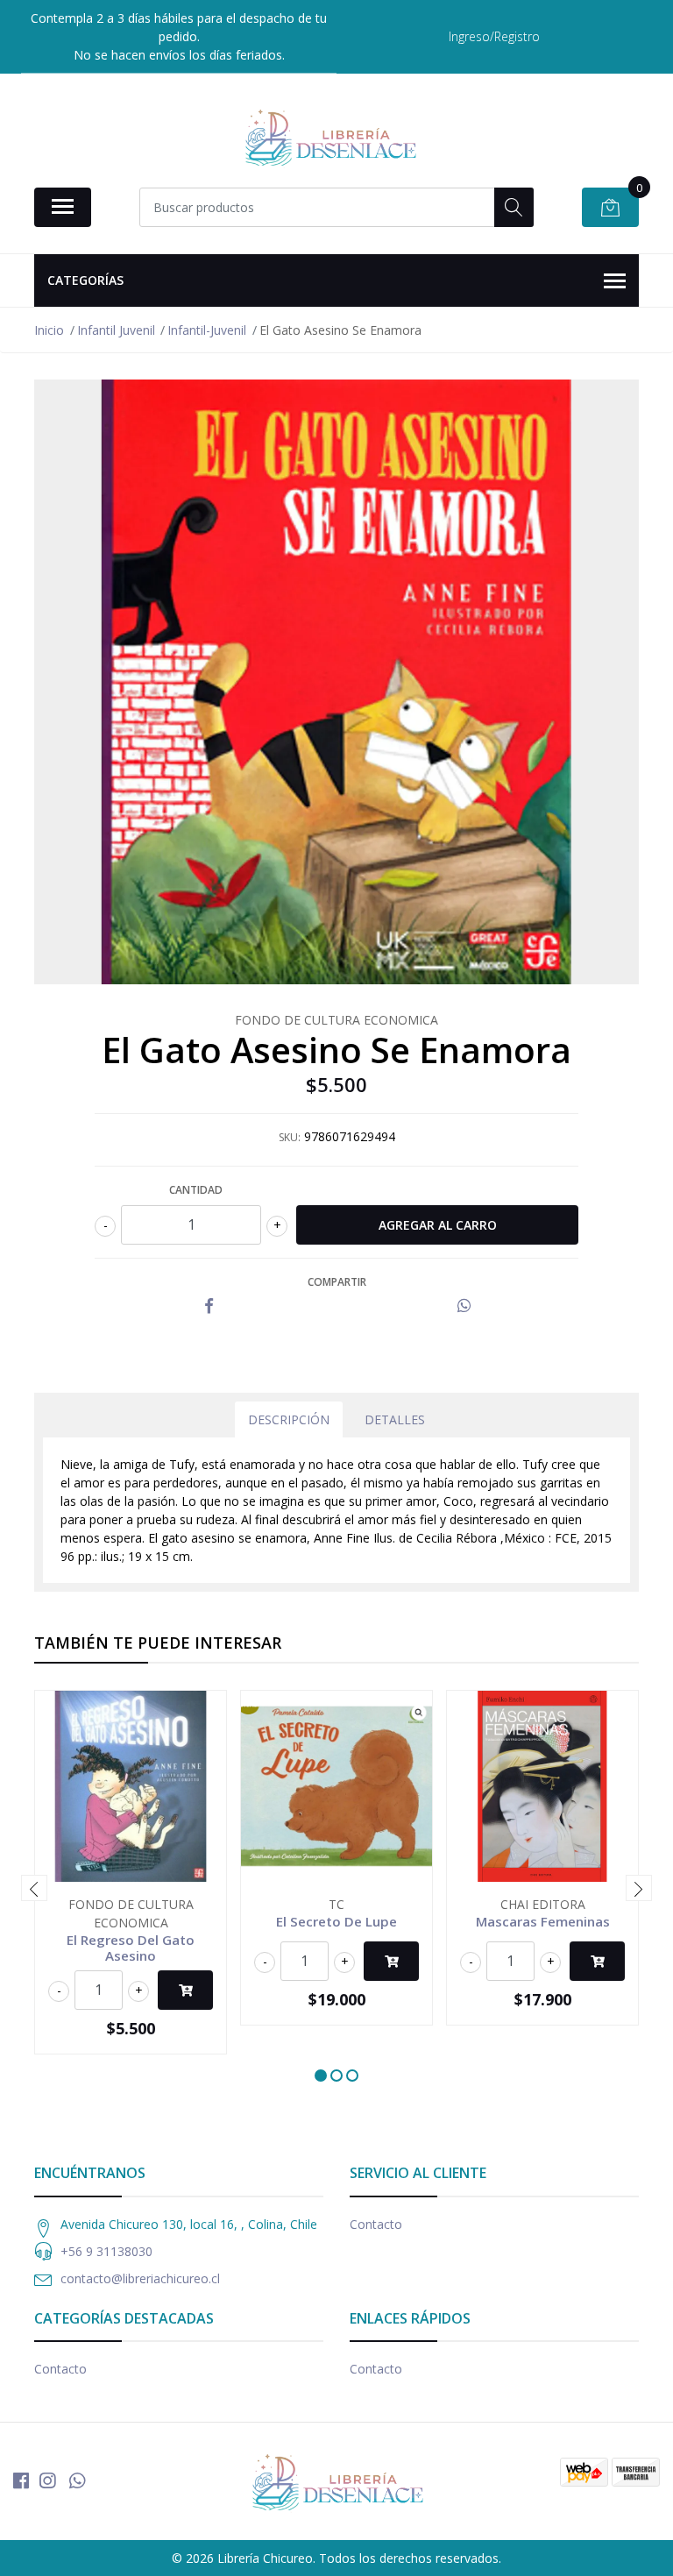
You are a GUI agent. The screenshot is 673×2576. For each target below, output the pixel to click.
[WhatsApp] (77, 2480)
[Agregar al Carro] (185, 1990)
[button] (321, 2076)
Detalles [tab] (395, 1419)
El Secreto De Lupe (336, 1921)
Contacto (376, 2224)
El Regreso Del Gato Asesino (131, 1948)
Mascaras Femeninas (543, 1921)
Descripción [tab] (289, 1419)
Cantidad (196, 1190)
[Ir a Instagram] (47, 2480)
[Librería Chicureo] (329, 137)
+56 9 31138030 (106, 2251)
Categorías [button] (85, 280)
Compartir (337, 1282)
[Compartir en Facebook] (209, 1306)
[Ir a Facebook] (21, 2480)
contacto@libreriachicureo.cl (140, 2278)
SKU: (290, 1137)
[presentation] (34, 1888)
